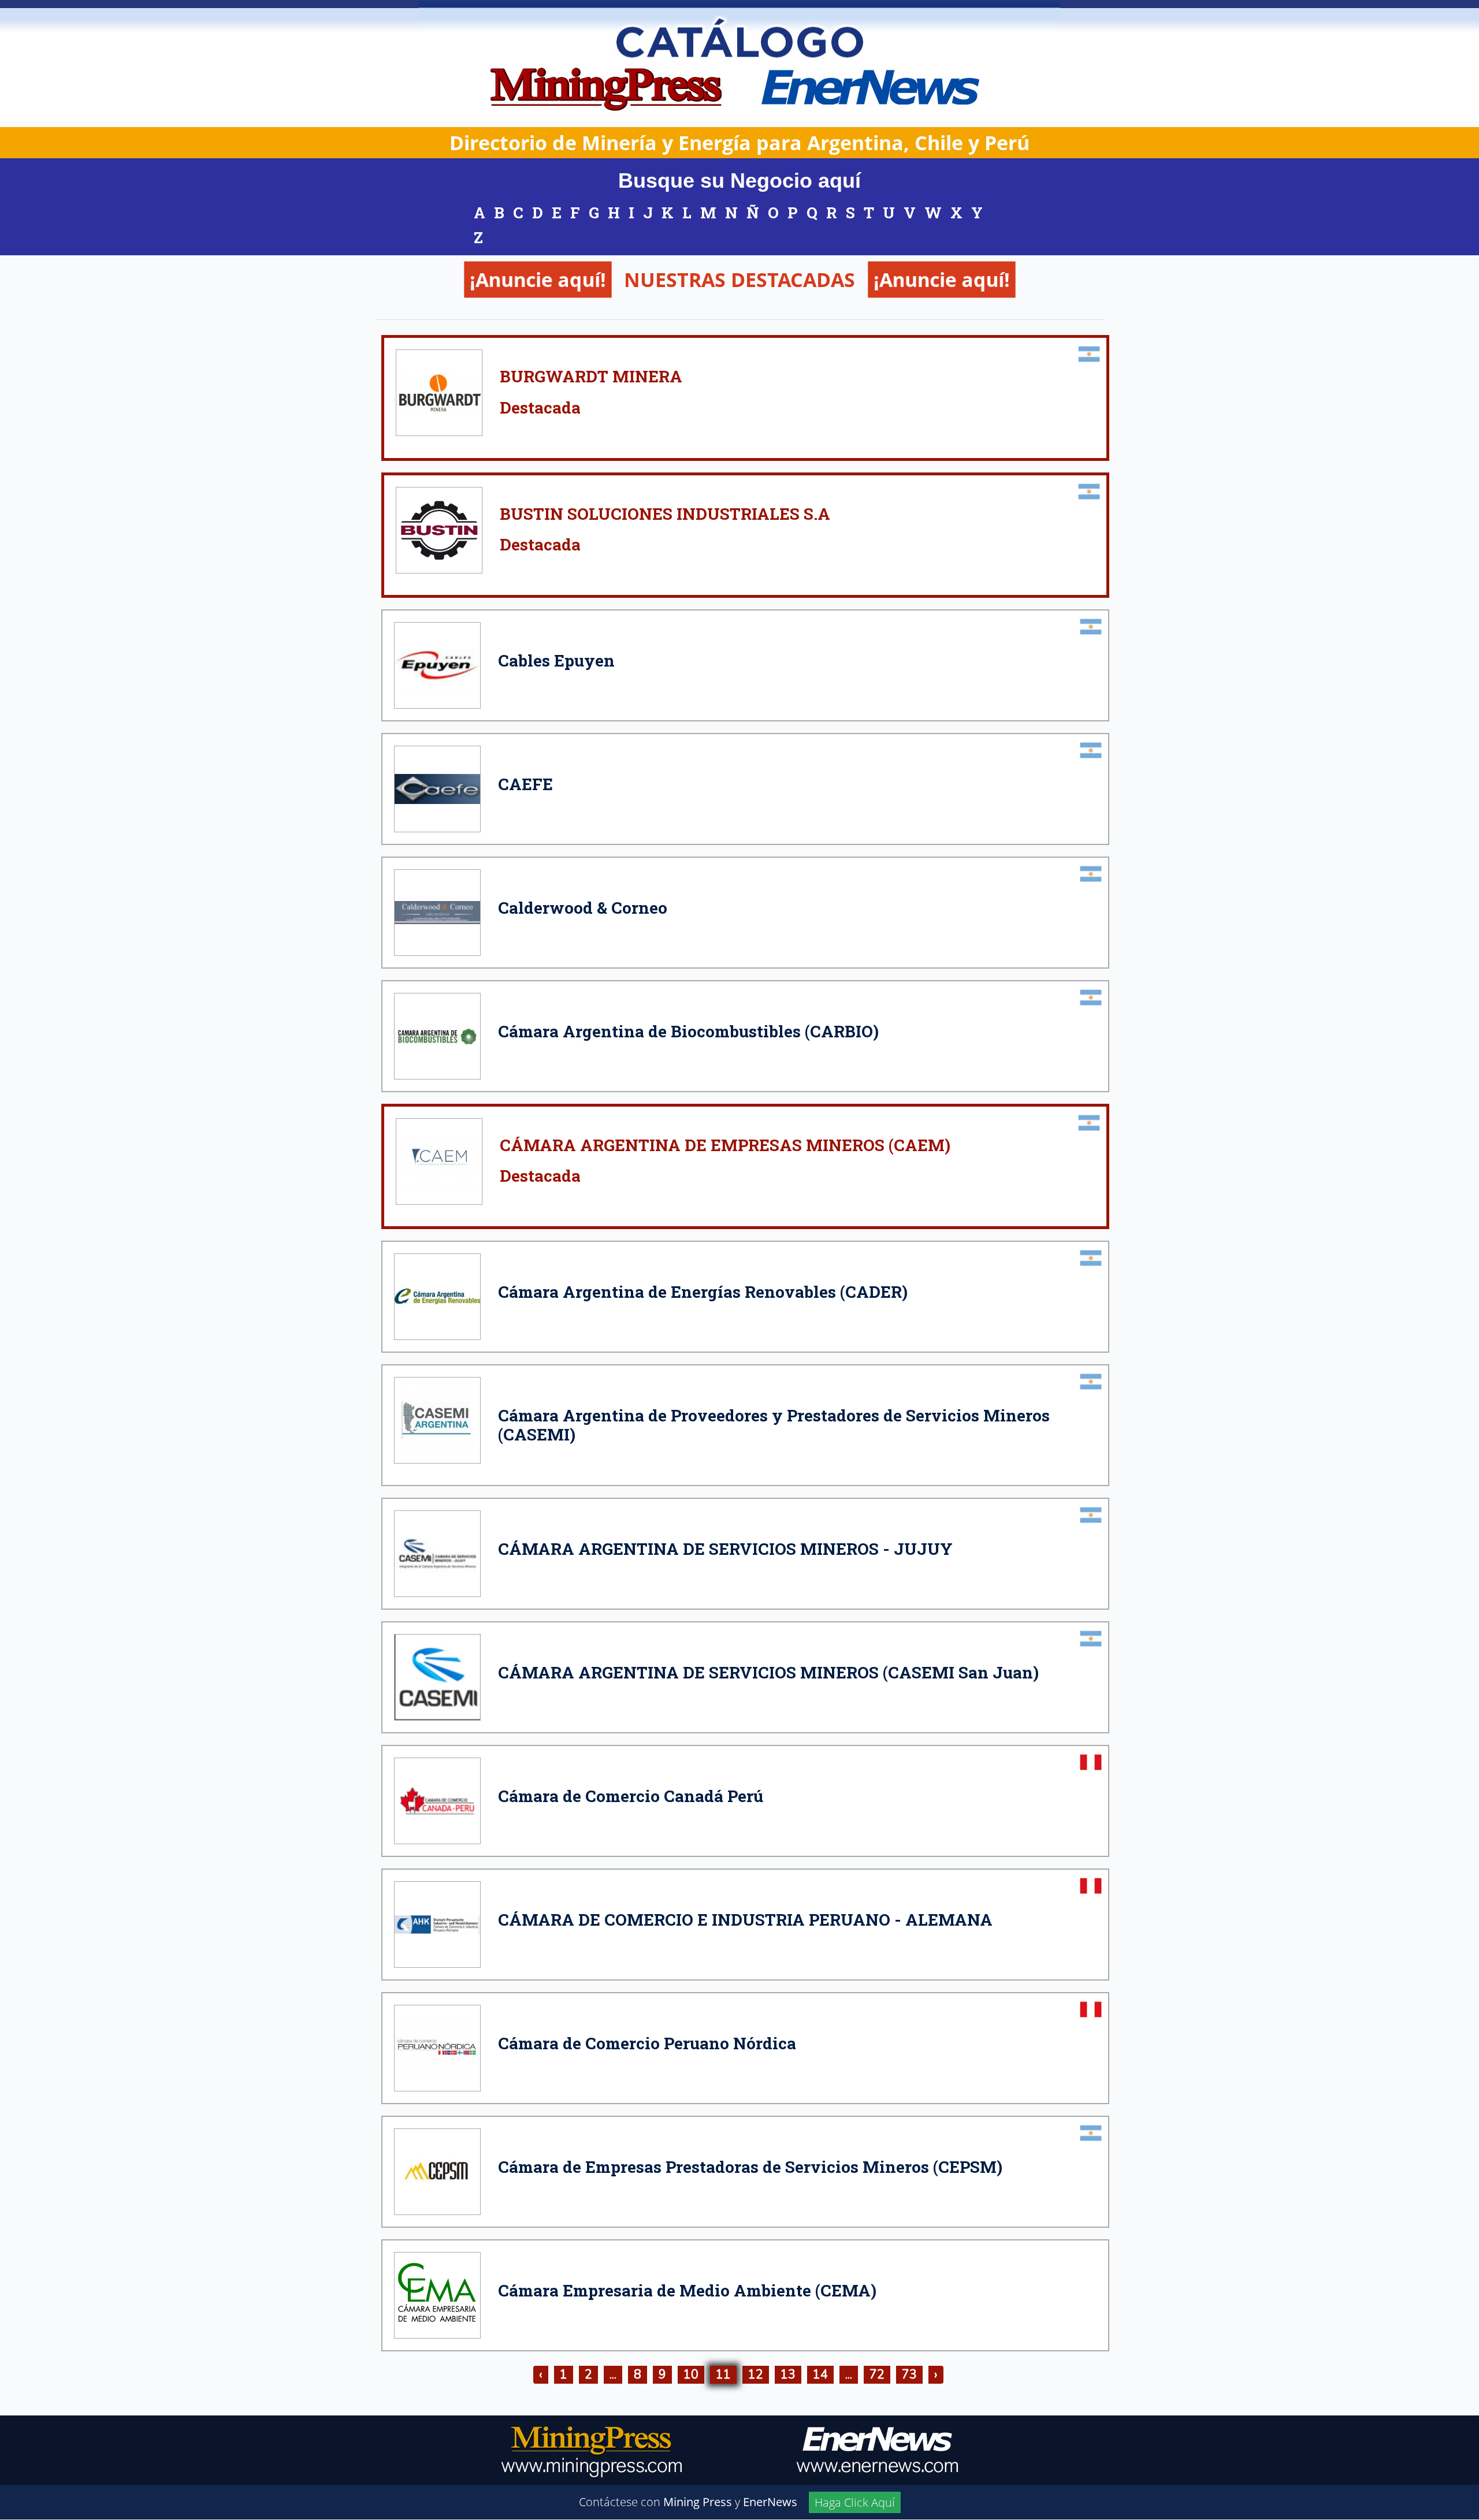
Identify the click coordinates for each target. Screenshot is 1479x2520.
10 (691, 2374)
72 (877, 2374)
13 (788, 2374)
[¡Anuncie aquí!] (662, 314)
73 (909, 2374)
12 (756, 2374)
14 (820, 2374)
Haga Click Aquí (855, 2502)
